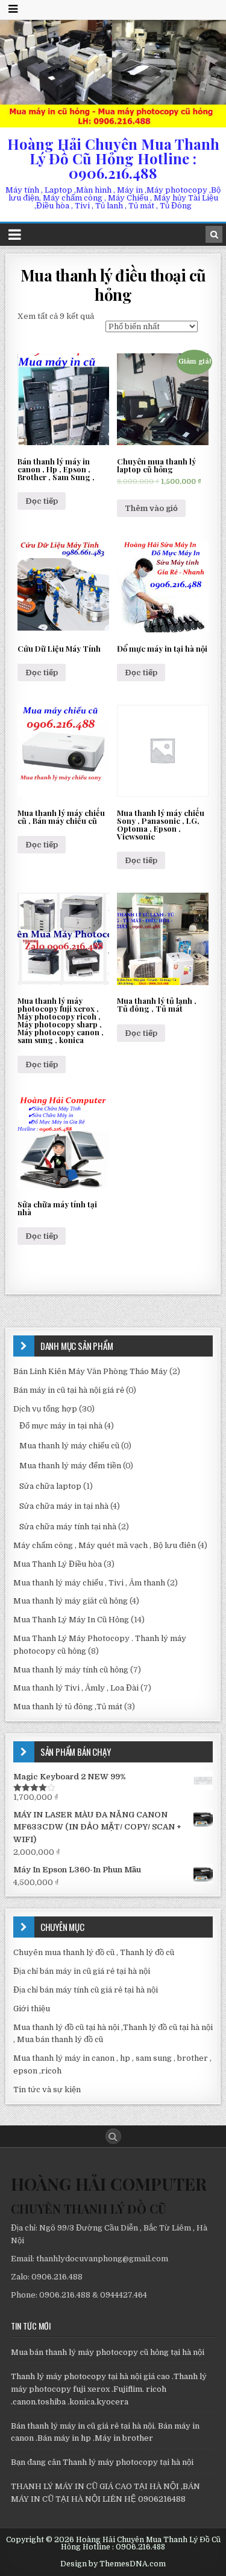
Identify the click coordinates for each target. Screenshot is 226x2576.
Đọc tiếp (42, 501)
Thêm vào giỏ (151, 508)
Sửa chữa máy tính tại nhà (68, 1527)
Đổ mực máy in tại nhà (61, 1426)
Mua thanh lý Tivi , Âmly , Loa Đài (76, 1688)
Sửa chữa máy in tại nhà (64, 1506)
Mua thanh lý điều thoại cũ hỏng (113, 284)
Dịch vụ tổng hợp (45, 1409)
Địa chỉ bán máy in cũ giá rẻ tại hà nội (82, 1971)
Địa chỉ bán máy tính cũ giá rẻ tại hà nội (86, 1990)
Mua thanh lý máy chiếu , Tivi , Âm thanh (89, 1583)
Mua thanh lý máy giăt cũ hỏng (71, 1601)
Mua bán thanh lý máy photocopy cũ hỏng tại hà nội (108, 2352)
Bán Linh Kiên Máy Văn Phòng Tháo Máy (90, 1371)
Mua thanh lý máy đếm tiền (70, 1466)
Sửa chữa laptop (50, 1486)
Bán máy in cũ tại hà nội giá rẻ (69, 1390)
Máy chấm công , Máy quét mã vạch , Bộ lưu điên (105, 1545)
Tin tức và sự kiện (47, 2089)
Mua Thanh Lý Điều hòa (58, 1564)
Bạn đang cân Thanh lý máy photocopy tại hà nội (102, 2462)
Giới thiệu (32, 2009)
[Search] (214, 234)
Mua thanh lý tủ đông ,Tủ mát (68, 1707)
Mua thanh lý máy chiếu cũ (69, 1446)
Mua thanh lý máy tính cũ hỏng (71, 1670)
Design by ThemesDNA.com (113, 2564)
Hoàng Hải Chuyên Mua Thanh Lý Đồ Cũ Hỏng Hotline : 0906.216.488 (113, 158)
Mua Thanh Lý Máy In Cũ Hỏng (71, 1620)
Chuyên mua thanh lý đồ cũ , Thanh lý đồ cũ (94, 1952)
